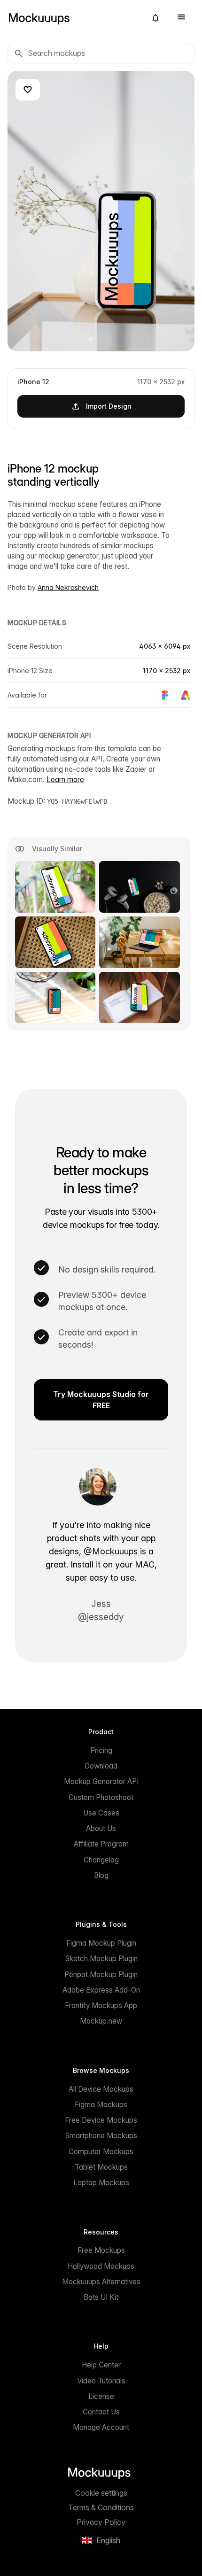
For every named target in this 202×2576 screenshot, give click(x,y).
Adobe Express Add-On (101, 1990)
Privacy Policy (101, 2522)
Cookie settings (101, 2493)
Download (101, 1766)
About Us (101, 1828)
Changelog (101, 1860)
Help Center (101, 2365)
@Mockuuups (111, 1551)
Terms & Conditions (101, 2507)
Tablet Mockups (101, 2167)
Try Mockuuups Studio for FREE (101, 1400)
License (101, 2396)
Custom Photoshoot (101, 1797)
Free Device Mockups (101, 2120)
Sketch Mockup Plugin (101, 1959)
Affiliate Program (101, 1844)
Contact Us (101, 2412)
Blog (101, 1875)
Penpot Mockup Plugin (101, 1975)
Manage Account (101, 2427)
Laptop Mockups (101, 2183)
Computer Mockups (101, 2152)
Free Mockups (101, 2250)
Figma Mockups (101, 2105)
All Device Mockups (101, 2089)
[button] (155, 18)
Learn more (65, 780)
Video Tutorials (101, 2381)
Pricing (101, 1750)
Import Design (109, 406)
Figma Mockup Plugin (101, 1943)
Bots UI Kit (101, 2297)
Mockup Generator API (101, 1781)
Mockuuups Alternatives (101, 2282)
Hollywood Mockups (101, 2266)
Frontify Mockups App (101, 2006)
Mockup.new (101, 2021)
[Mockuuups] (73, 18)
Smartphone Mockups (101, 2136)
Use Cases (101, 1813)
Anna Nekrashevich (68, 587)
